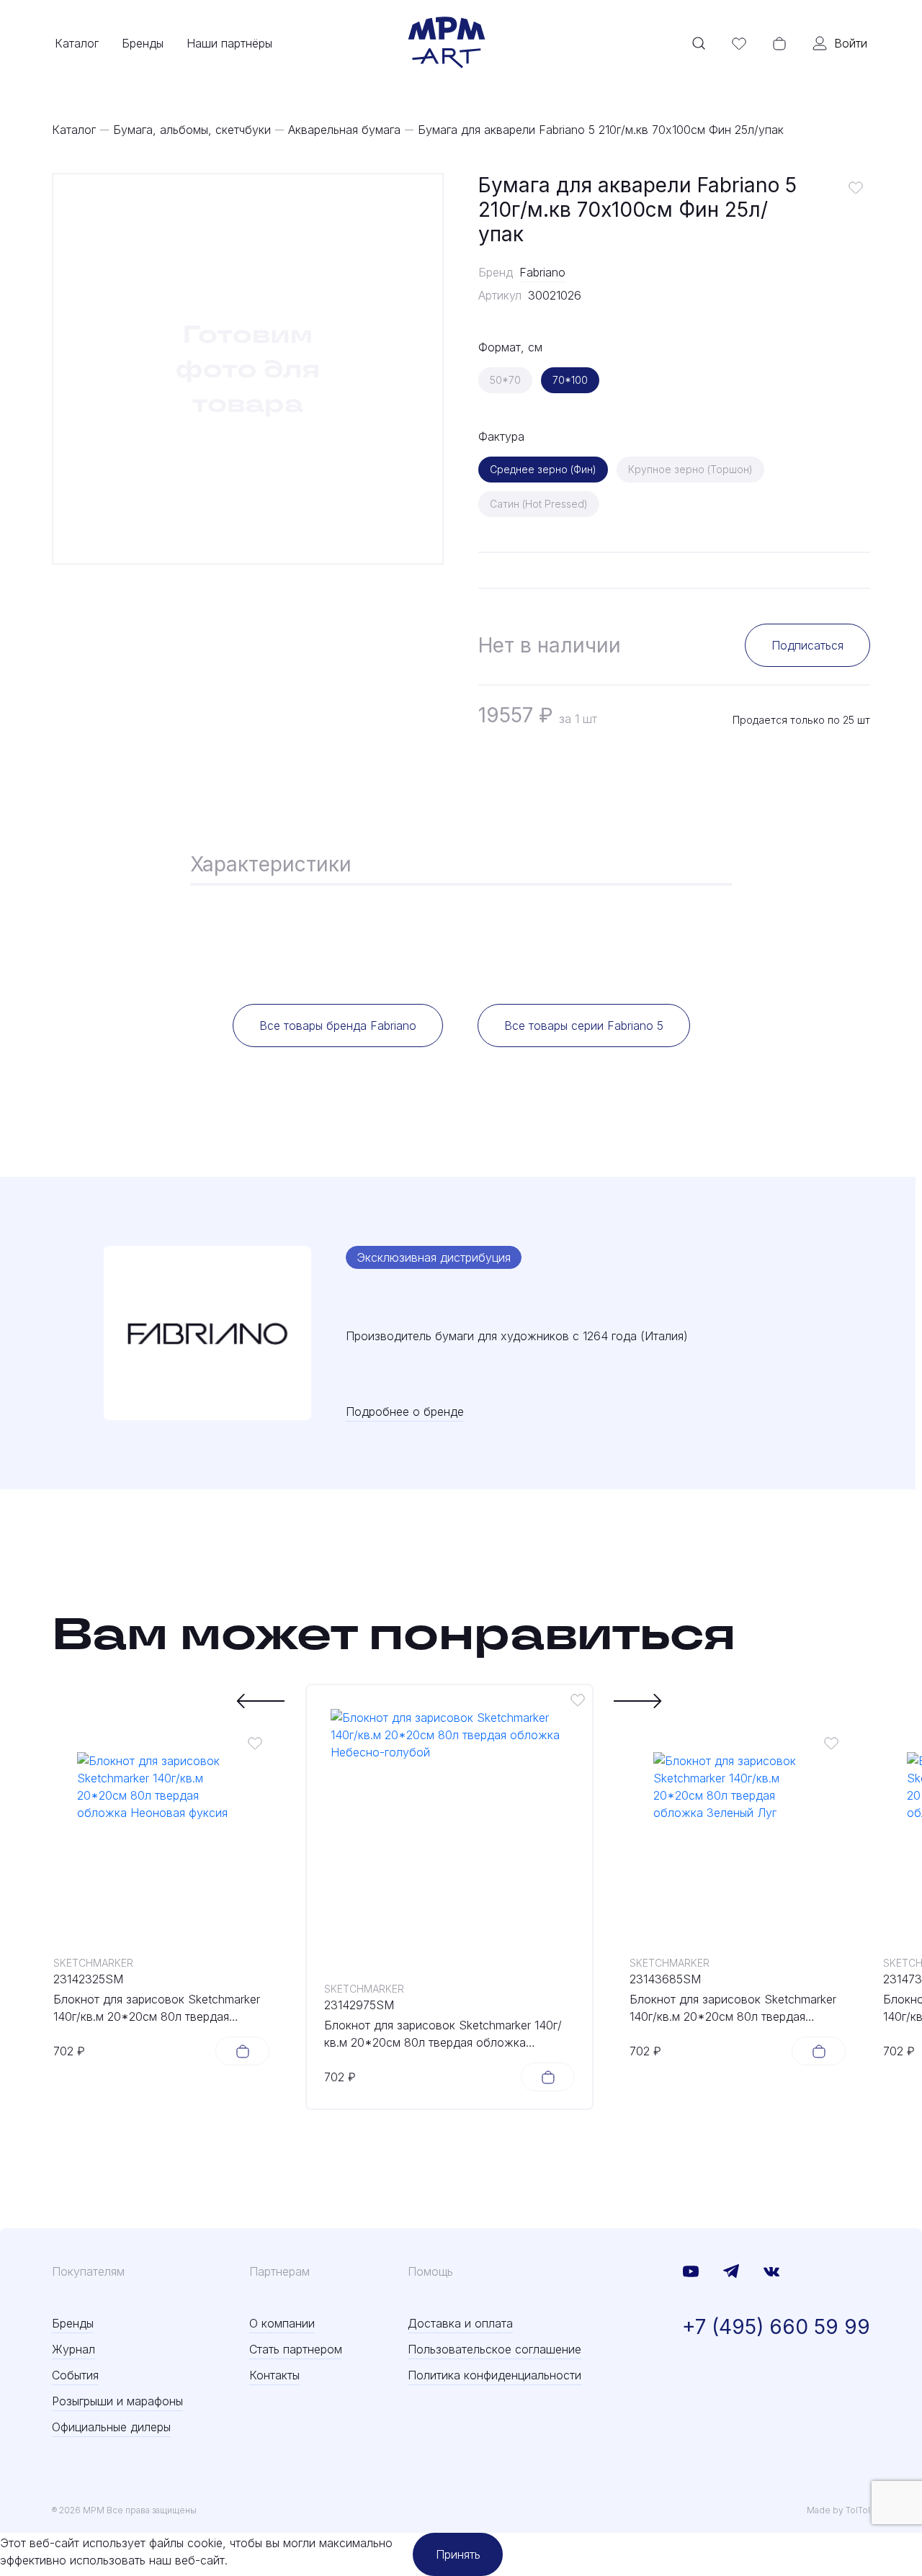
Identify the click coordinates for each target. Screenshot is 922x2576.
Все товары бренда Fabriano (338, 1026)
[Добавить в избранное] (856, 187)
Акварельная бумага (344, 130)
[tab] (271, 866)
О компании (282, 2323)
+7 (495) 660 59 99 (776, 2327)
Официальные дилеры (111, 2427)
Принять (458, 2554)
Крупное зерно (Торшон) (690, 469)
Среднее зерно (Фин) (543, 469)
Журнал (73, 2349)
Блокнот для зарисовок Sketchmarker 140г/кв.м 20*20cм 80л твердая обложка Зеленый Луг (733, 2009)
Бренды (143, 43)
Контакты (274, 2375)
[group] (248, 369)
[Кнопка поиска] (699, 43)
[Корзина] (779, 43)
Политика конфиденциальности (494, 2375)
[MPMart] (447, 43)
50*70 (505, 380)
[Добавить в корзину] (242, 2051)
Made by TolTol (838, 2510)
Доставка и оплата (460, 2323)
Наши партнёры (229, 43)
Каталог (77, 43)
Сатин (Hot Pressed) (539, 504)
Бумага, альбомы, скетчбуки (192, 130)
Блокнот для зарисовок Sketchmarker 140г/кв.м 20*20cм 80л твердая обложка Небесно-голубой (443, 2034)
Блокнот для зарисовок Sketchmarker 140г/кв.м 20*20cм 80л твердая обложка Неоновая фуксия (157, 2009)
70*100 (570, 380)
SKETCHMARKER (93, 1963)
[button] (261, 1701)
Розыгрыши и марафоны (117, 2401)
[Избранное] (739, 43)
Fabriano (542, 272)
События (75, 2375)
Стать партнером (296, 2349)
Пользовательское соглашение (494, 2349)
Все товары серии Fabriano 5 (584, 1026)
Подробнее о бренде (405, 1412)
